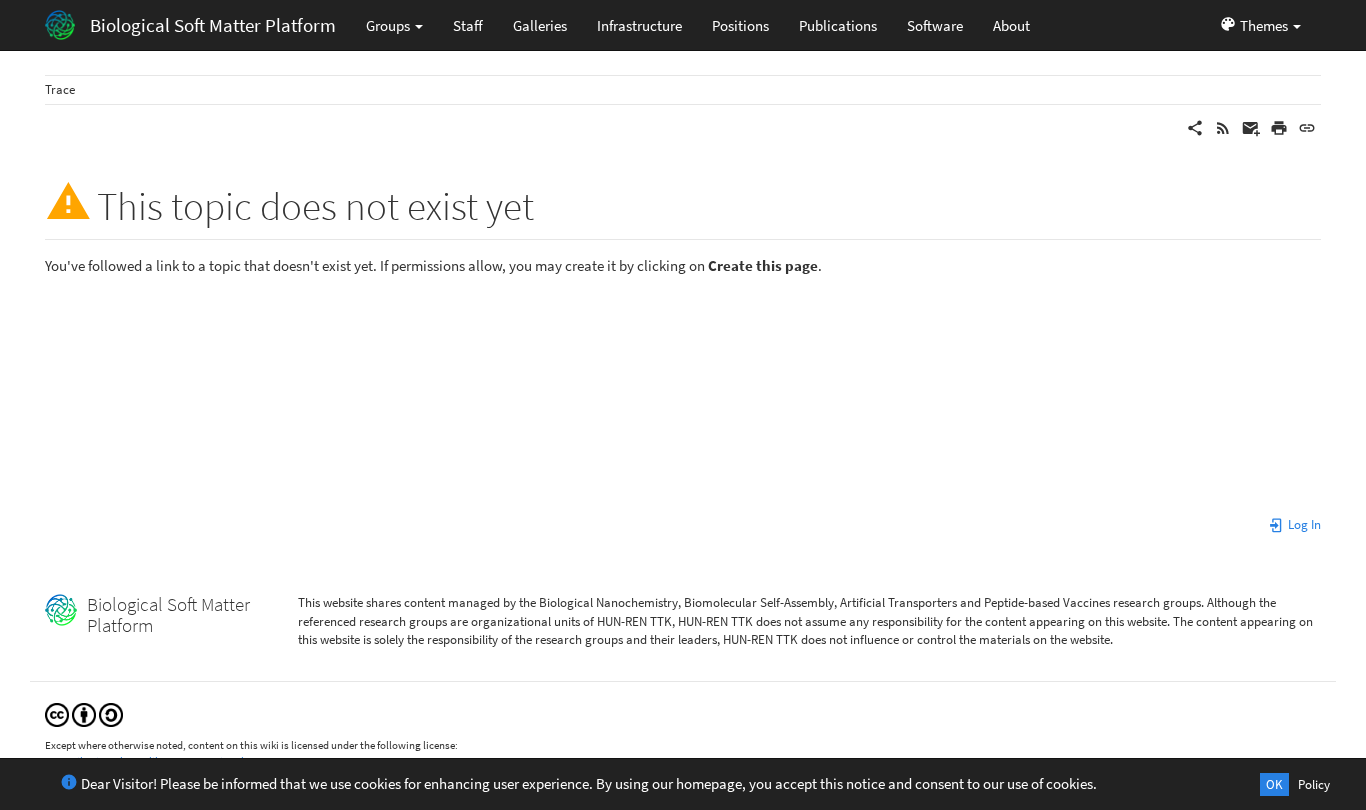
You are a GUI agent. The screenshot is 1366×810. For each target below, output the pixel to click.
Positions (740, 25)
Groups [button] (389, 25)
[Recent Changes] (1223, 126)
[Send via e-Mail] (1251, 126)
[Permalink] (1307, 126)
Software (935, 25)
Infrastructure (639, 25)
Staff (468, 25)
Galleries (540, 25)
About (1011, 25)
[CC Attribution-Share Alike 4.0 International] (84, 713)
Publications (838, 25)
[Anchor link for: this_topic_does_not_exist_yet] (553, 202)
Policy (1314, 784)
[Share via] (1195, 126)
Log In (1303, 524)
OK (1274, 784)
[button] (1260, 25)
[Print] (1279, 126)
